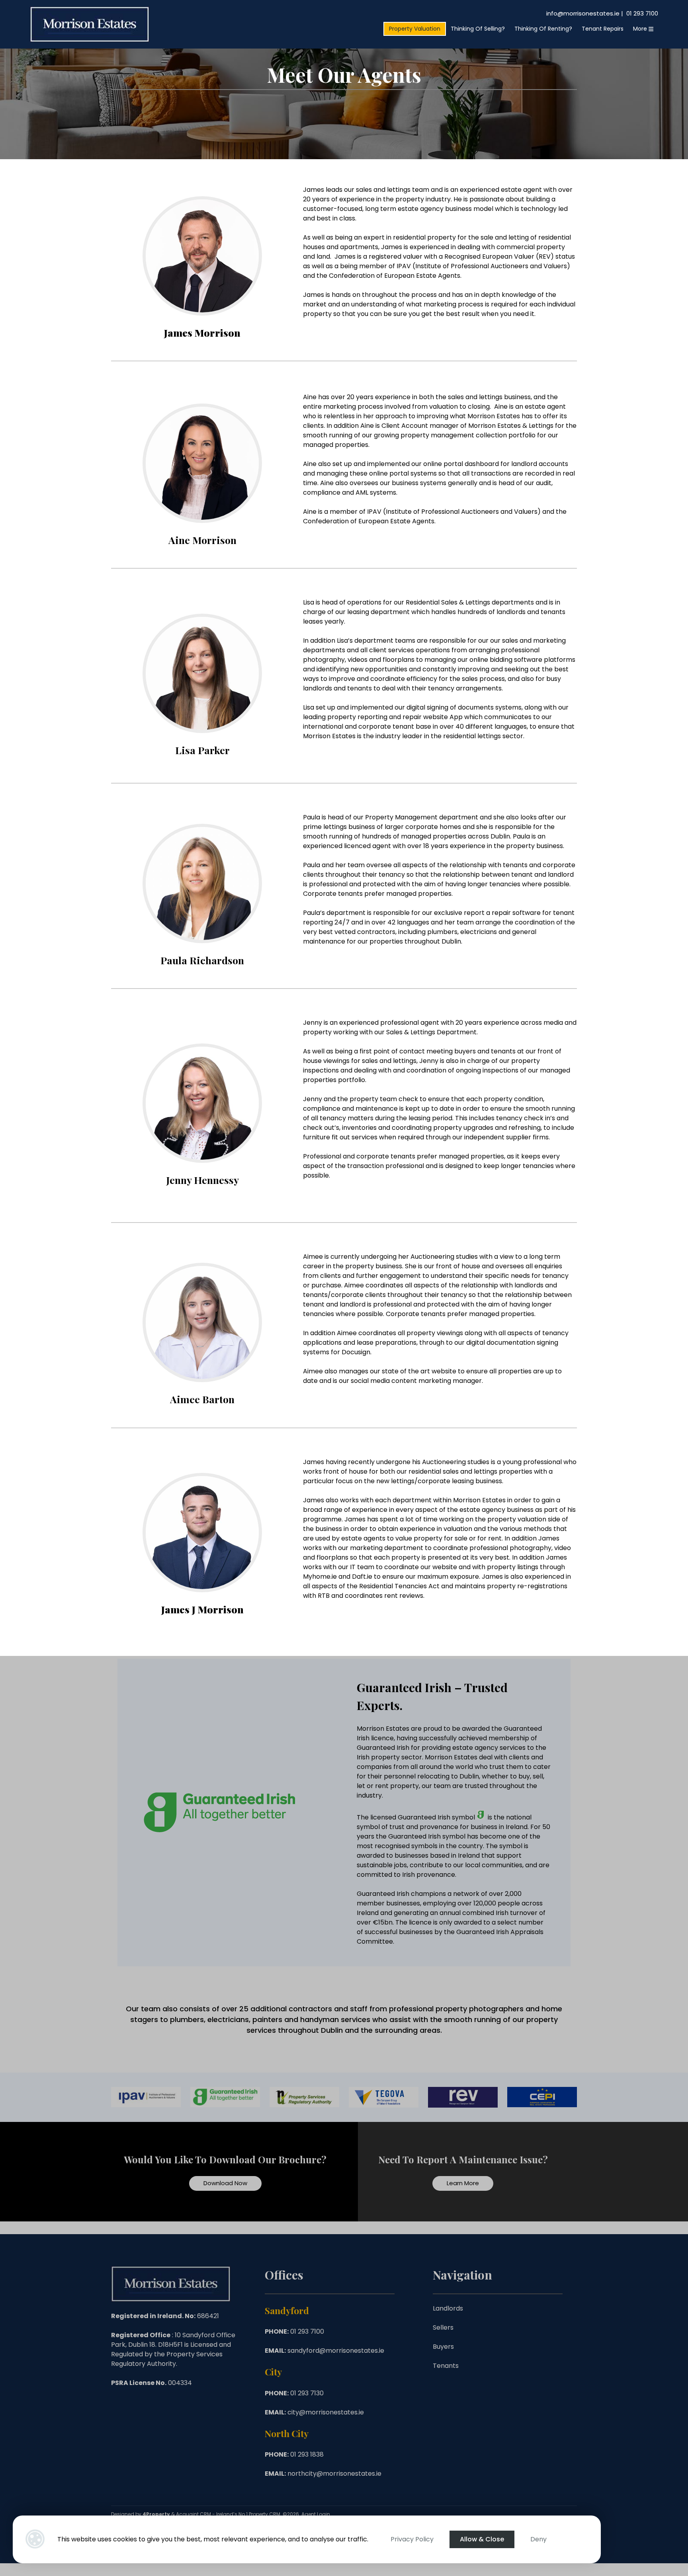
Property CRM (265, 2514)
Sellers (443, 2327)
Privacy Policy (412, 2539)
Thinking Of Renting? (543, 29)
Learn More (463, 2183)
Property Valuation (415, 29)
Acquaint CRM (193, 2514)
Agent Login (316, 2514)
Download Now (225, 2183)
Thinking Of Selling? (478, 29)
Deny (538, 2539)
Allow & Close (482, 2539)
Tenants (446, 2366)
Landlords (448, 2308)
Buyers (443, 2347)
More (641, 29)
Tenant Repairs (603, 29)
